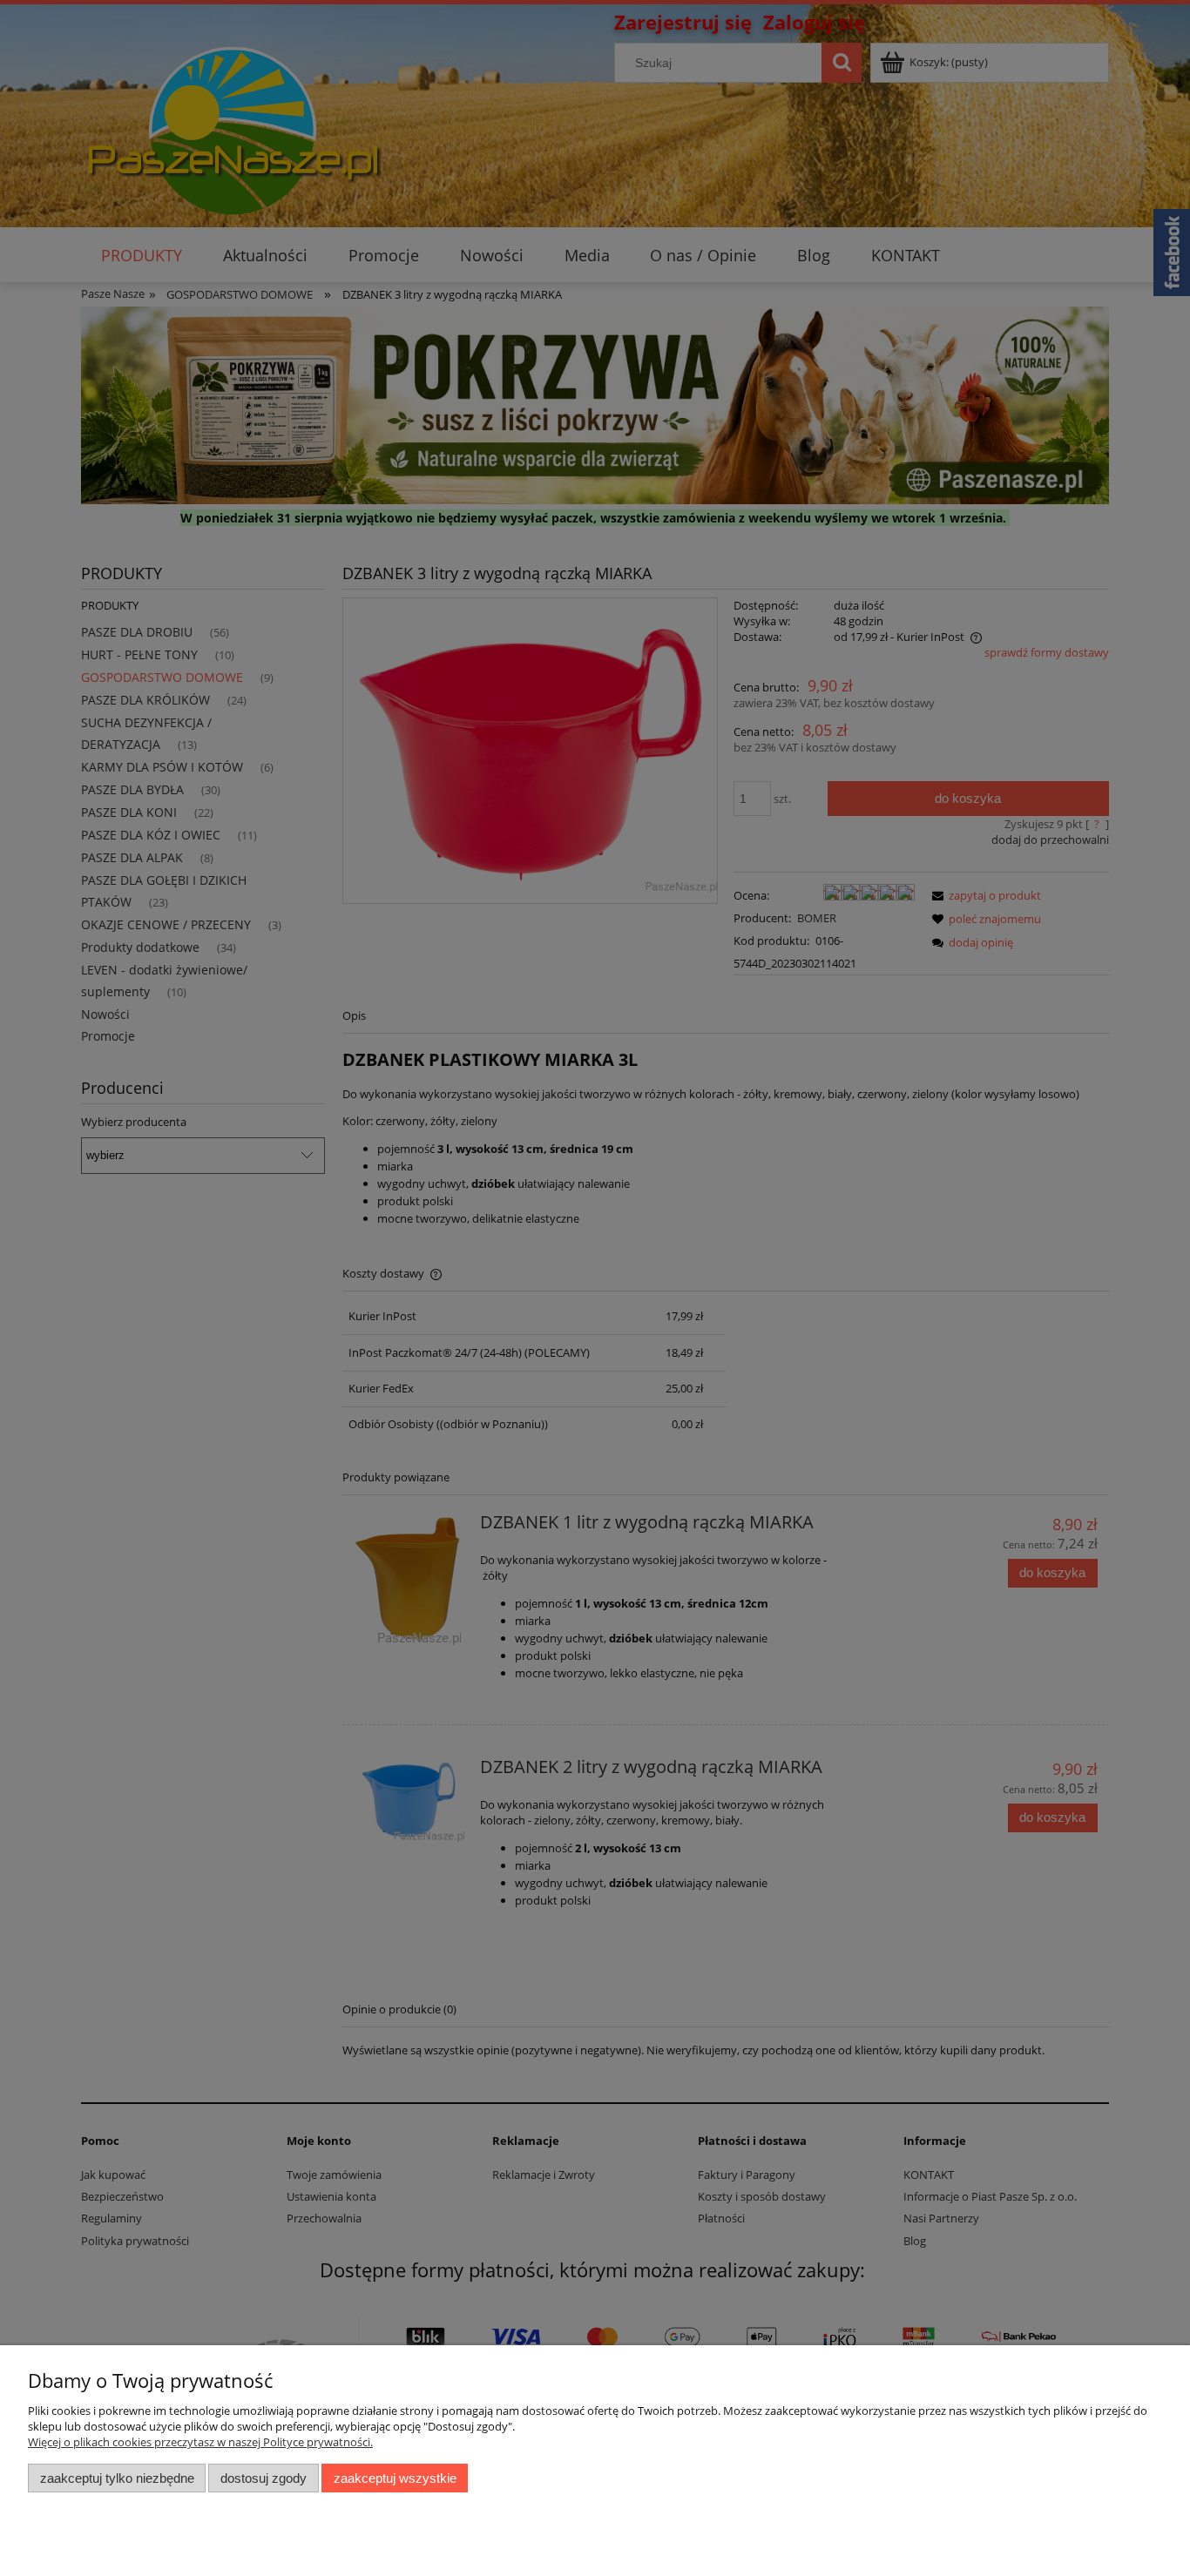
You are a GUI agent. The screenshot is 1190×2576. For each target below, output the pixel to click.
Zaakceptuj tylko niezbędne (117, 2478)
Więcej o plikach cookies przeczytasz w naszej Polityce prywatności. (200, 2442)
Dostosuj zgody (264, 2478)
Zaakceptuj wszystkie (395, 2478)
